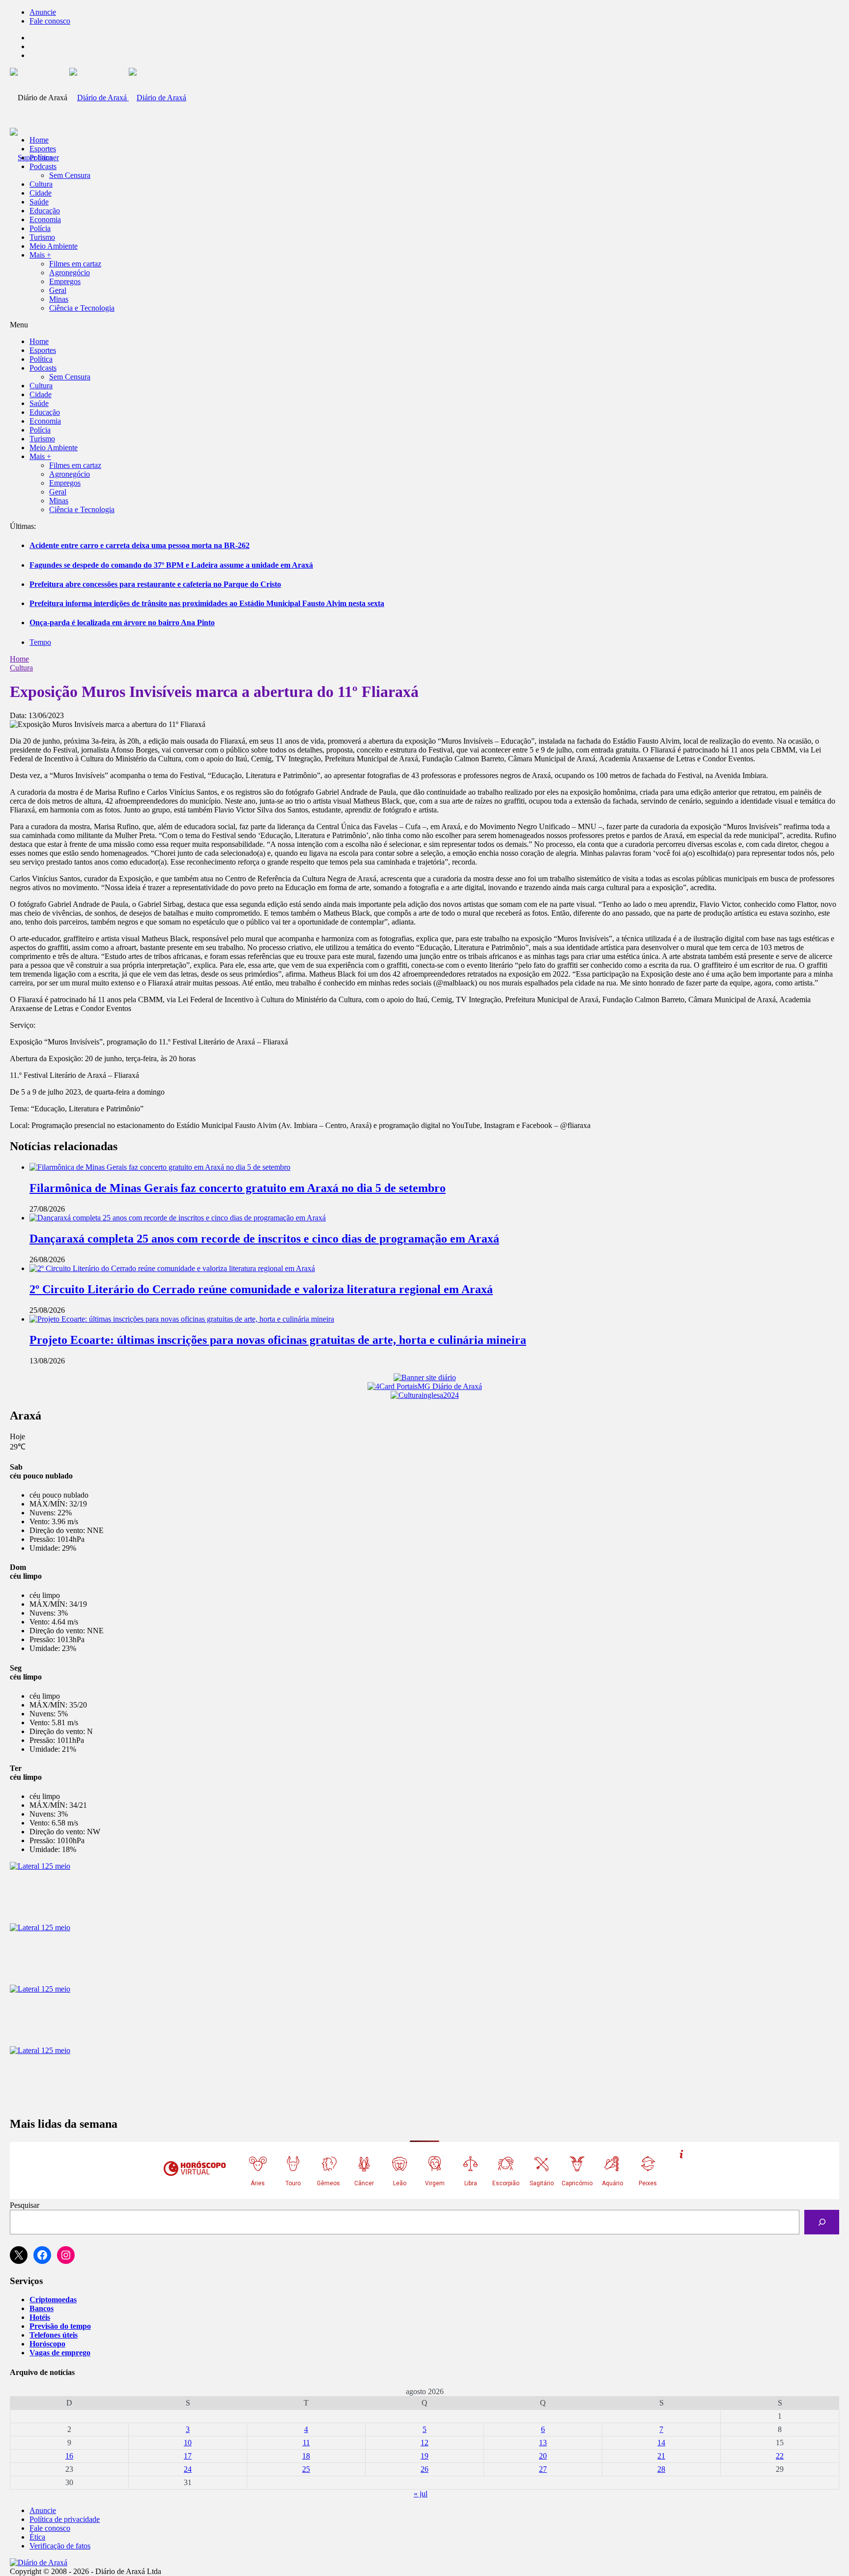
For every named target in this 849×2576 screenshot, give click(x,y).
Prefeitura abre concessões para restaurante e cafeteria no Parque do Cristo (155, 584)
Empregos (65, 281)
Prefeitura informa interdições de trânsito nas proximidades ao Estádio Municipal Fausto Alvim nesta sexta (207, 603)
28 (661, 2469)
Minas (59, 299)
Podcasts (43, 166)
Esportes (43, 149)
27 (543, 2469)
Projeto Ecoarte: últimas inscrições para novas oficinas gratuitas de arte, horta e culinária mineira (278, 1340)
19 (424, 2456)
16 (69, 2456)
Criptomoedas (53, 2300)
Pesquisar (25, 2205)
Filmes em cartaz (75, 264)
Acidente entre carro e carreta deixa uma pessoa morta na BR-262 (140, 545)
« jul (421, 2494)
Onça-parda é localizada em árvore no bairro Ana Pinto (122, 622)
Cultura (41, 184)
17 (188, 2456)
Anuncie (43, 12)
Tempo (40, 642)
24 (188, 2469)
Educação (45, 211)
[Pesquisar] (822, 2222)
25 (306, 2469)
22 (780, 2456)
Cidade (41, 193)
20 (543, 2456)
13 (543, 2443)
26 (424, 2469)
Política (41, 158)
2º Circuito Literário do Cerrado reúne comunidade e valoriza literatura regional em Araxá (261, 1289)
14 (661, 2443)
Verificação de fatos (60, 2546)
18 (306, 2456)
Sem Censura (70, 175)
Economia (45, 219)
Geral (58, 290)
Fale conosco (50, 21)
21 (661, 2456)
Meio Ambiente (54, 246)
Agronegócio (70, 273)
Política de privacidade (65, 2519)
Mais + (40, 255)
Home (19, 659)
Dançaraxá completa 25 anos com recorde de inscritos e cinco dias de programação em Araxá (264, 1239)
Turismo (42, 237)
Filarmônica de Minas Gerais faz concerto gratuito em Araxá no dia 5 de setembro (238, 1188)
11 (306, 2443)
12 (424, 2443)
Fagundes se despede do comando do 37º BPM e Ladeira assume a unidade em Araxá (171, 565)
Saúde (39, 202)
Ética (37, 2537)
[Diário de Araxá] (128, 98)
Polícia (40, 228)
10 (188, 2443)
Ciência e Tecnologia (82, 308)
